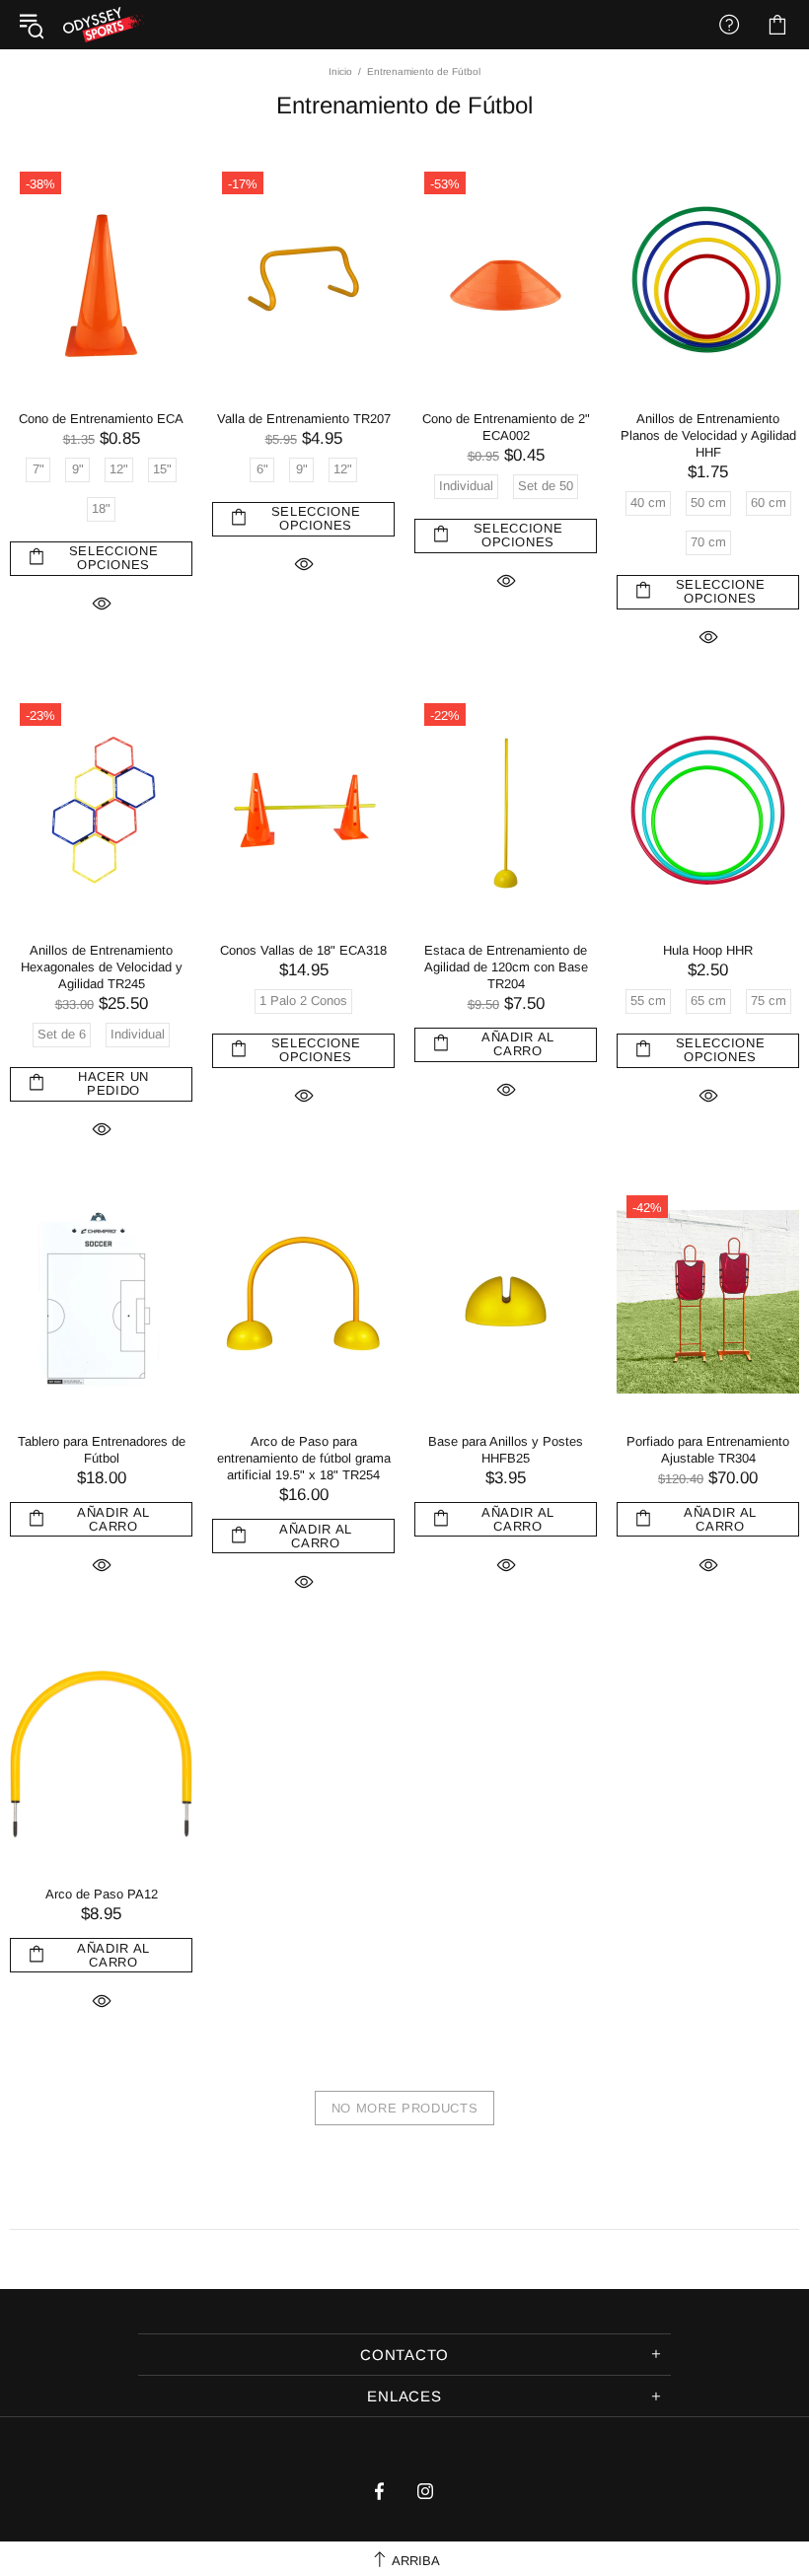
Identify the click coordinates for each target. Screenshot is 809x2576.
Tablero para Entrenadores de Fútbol (102, 1450)
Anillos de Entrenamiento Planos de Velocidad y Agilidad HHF (708, 435)
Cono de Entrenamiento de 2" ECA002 (506, 427)
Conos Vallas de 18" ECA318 (303, 950)
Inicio (340, 72)
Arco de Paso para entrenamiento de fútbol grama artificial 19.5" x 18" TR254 (304, 1458)
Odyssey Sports (104, 25)
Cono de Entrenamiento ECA (101, 419)
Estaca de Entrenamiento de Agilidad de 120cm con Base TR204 (506, 967)
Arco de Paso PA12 (102, 1894)
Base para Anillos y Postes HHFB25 (506, 1450)
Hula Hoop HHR (708, 950)
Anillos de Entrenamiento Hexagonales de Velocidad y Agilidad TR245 (102, 967)
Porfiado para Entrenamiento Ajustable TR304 (708, 1450)
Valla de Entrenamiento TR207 (304, 419)
